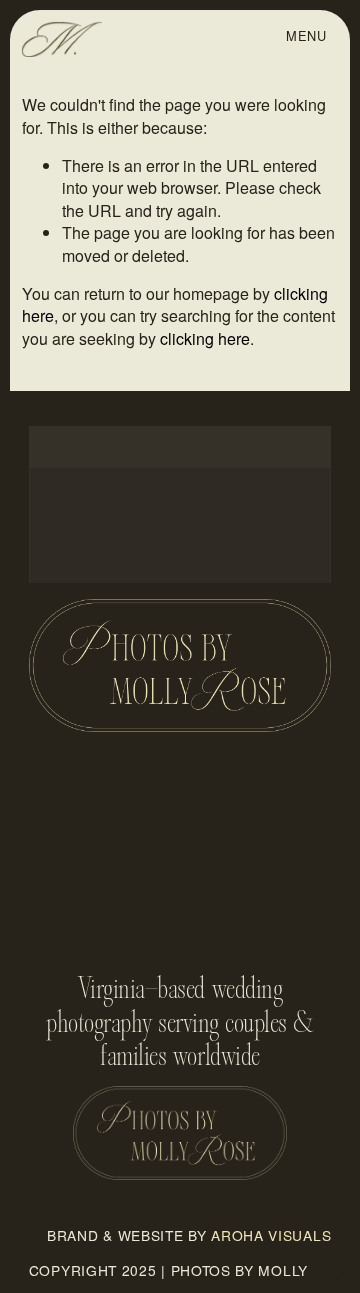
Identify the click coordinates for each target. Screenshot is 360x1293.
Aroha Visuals (271, 1235)
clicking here (205, 338)
